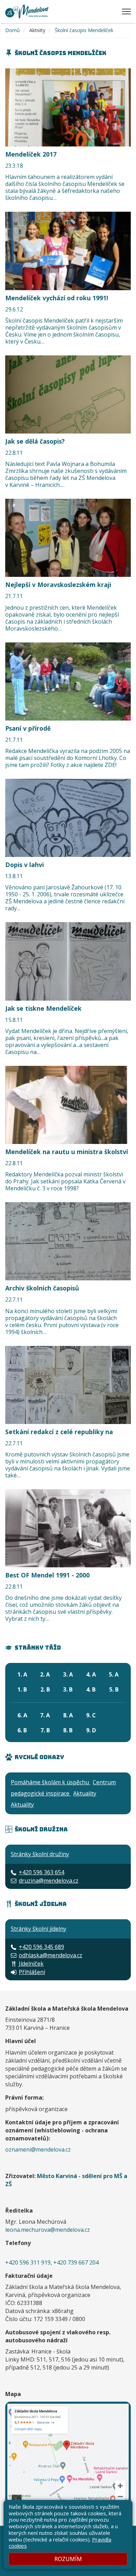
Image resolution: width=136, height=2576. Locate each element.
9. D (91, 1730)
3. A (68, 1674)
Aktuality (85, 1793)
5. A (114, 1674)
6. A (22, 1715)
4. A (91, 1674)
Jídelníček (31, 1964)
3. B (68, 1689)
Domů (13, 30)
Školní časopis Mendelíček (84, 30)
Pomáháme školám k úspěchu (51, 1782)
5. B (114, 1689)
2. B (45, 1689)
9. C (91, 1715)
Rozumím (68, 2559)
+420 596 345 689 (41, 1947)
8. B (68, 1730)
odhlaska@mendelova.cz (51, 1955)
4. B (91, 1689)
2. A (45, 1674)
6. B (22, 1730)
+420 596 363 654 (41, 1872)
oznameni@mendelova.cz (38, 2149)
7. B (45, 1730)
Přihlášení (32, 1972)
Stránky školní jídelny (39, 1929)
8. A (68, 1715)
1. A (22, 1674)
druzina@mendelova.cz (49, 1881)
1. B (22, 1689)
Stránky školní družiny (40, 1854)
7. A (45, 1715)
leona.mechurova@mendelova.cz (48, 2230)
